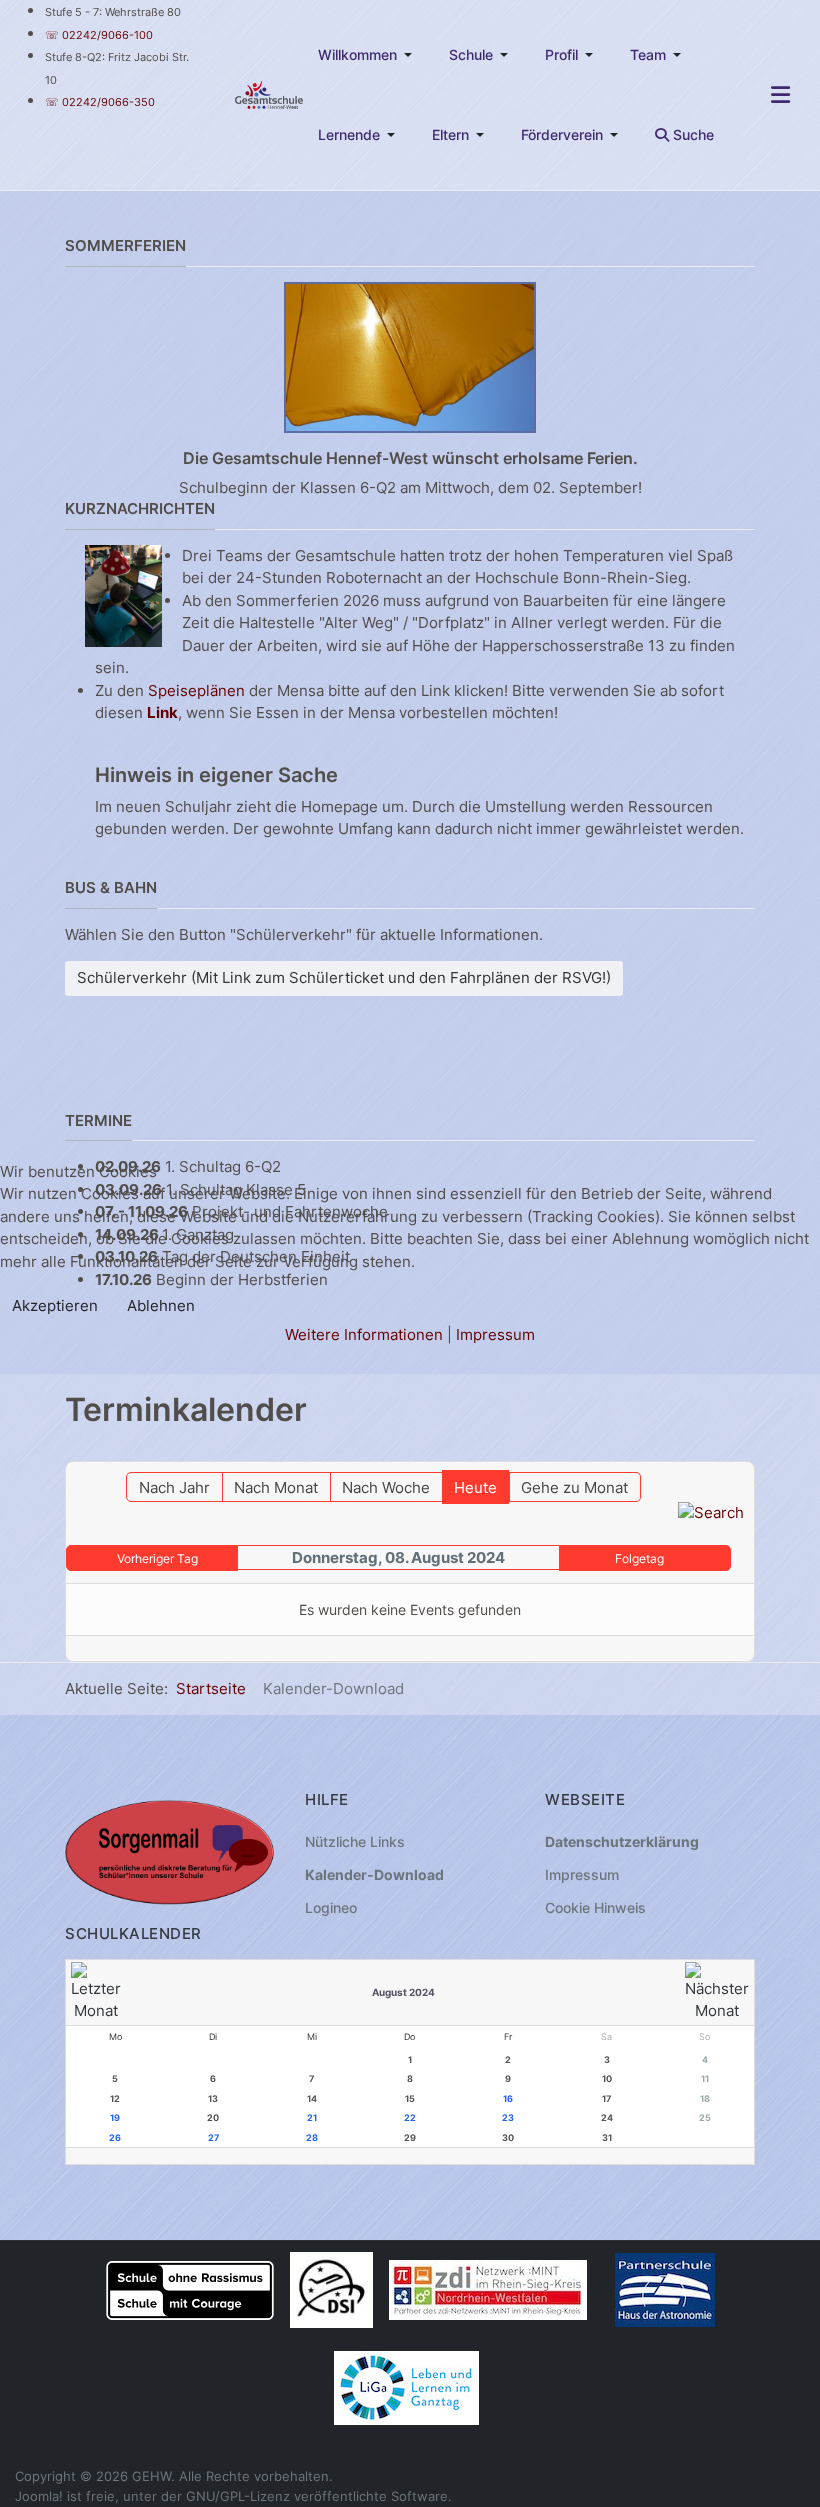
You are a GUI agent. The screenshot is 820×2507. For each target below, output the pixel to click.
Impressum (495, 1334)
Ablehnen (161, 1305)
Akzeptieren (55, 1305)
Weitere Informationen (364, 1334)
